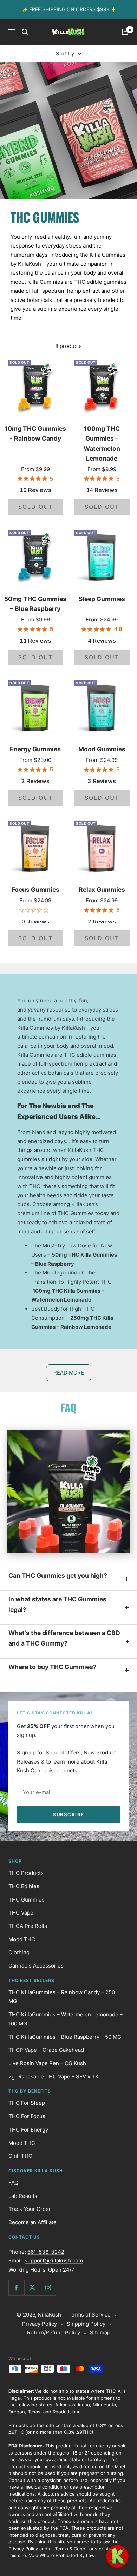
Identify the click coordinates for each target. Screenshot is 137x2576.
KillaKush (50, 2315)
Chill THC (20, 2156)
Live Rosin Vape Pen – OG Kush (47, 2063)
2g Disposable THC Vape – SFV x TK (54, 2077)
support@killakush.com (54, 2261)
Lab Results (23, 2196)
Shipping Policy (86, 2324)
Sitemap (100, 2333)
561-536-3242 (46, 2252)
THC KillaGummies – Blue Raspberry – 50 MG (65, 2037)
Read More (69, 1373)
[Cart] (125, 32)
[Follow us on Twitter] (32, 2288)
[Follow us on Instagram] (48, 2288)
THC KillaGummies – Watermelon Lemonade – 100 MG (66, 2019)
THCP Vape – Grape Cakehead (46, 2050)
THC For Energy (28, 2130)
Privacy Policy (40, 2324)
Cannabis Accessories (36, 1966)
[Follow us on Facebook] (16, 2288)
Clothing (19, 1952)
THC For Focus (27, 2116)
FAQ (13, 2183)
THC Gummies (27, 1900)
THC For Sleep (27, 2103)
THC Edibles (24, 1886)
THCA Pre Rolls (28, 1926)
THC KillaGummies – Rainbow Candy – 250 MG (62, 1997)
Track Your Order (30, 2209)
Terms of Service (89, 2315)
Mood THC (22, 1939)
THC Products (26, 1873)
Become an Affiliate (32, 2222)
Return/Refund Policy (54, 2333)
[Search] (25, 32)
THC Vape (21, 1913)
